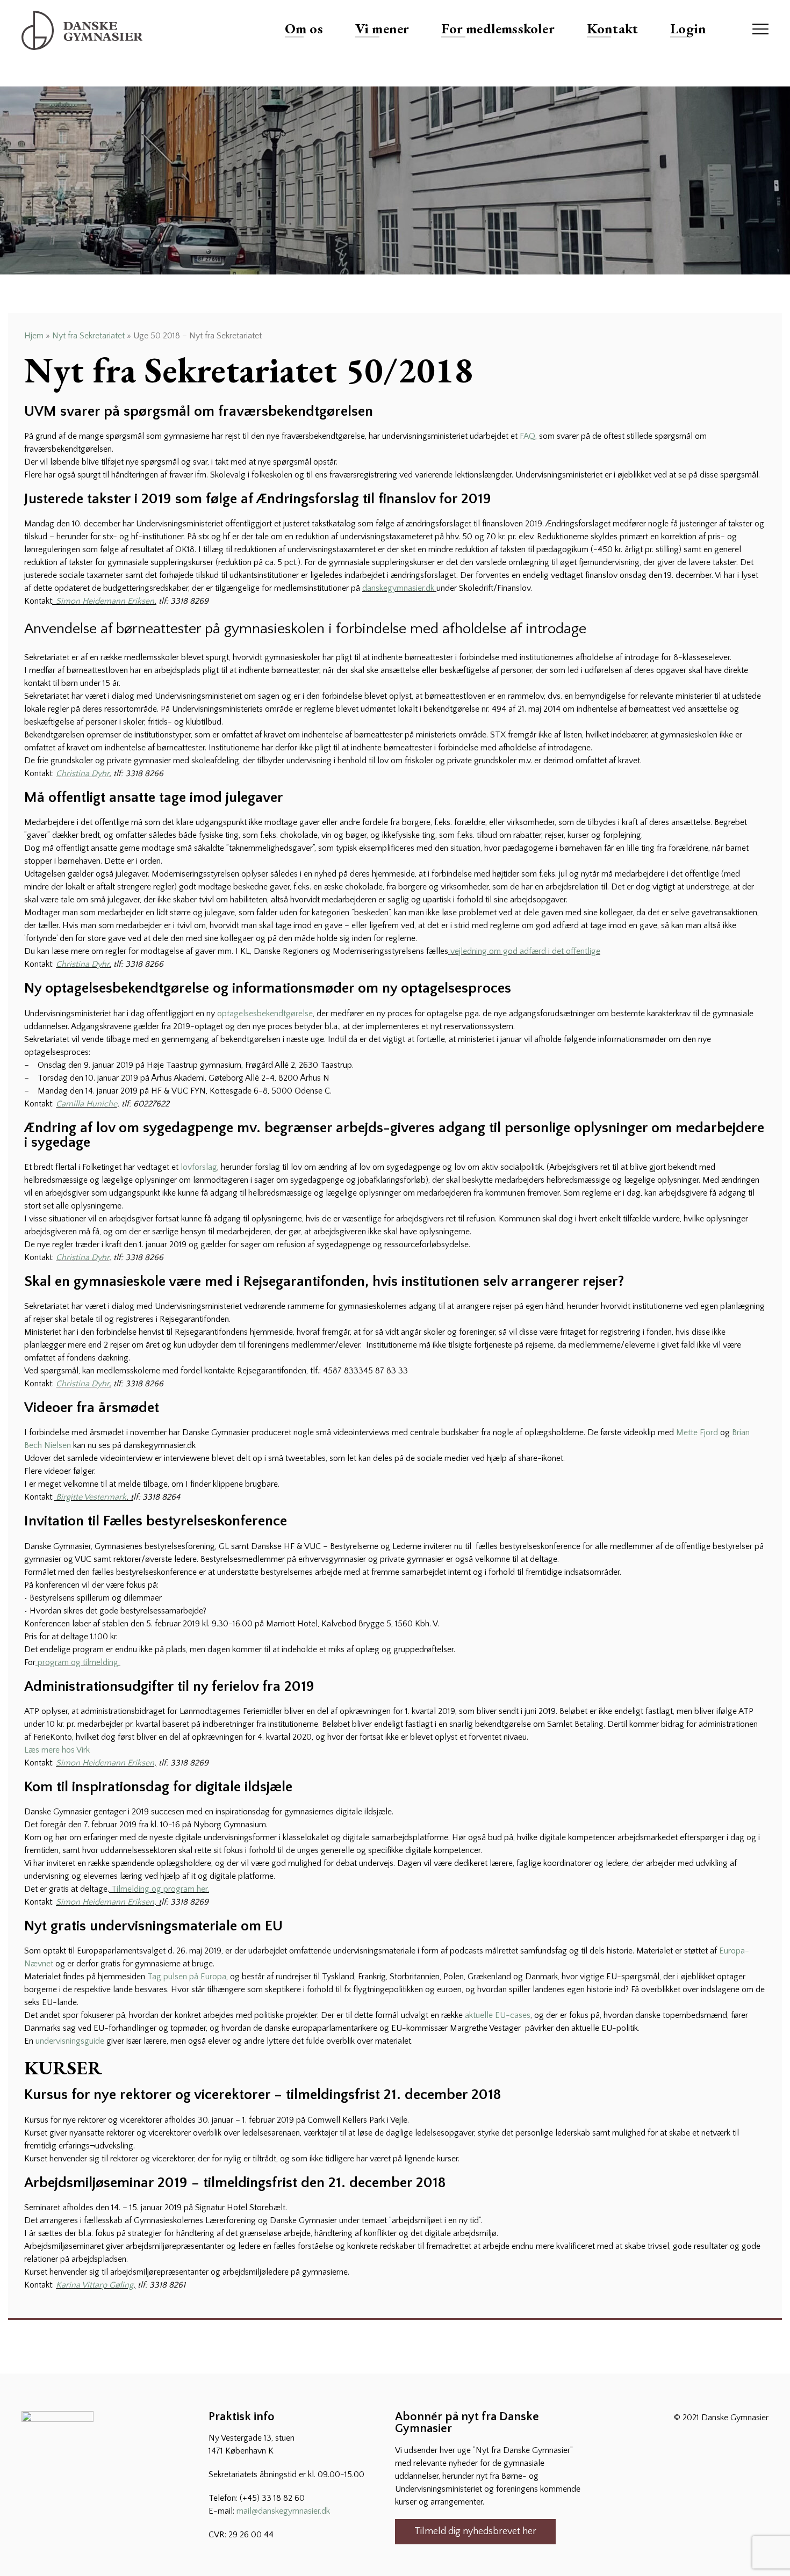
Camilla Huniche (87, 1104)
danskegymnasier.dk (398, 588)
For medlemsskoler (498, 28)
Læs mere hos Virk (57, 1750)
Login (688, 28)
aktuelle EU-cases (498, 2015)
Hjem (34, 336)
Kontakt (612, 28)
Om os (304, 28)
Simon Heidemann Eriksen (105, 601)
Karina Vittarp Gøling (95, 2285)
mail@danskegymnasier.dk (283, 2511)
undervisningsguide (71, 2041)
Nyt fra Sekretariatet (88, 336)
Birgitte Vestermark (91, 1497)
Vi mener (382, 28)
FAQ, (528, 436)
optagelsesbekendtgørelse (265, 1014)
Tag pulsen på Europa (187, 1977)
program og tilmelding (78, 1662)
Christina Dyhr (82, 773)
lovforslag (199, 1167)
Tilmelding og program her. (160, 1889)
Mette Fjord (697, 1432)
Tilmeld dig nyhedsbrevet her (475, 2531)
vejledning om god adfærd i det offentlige (524, 951)
